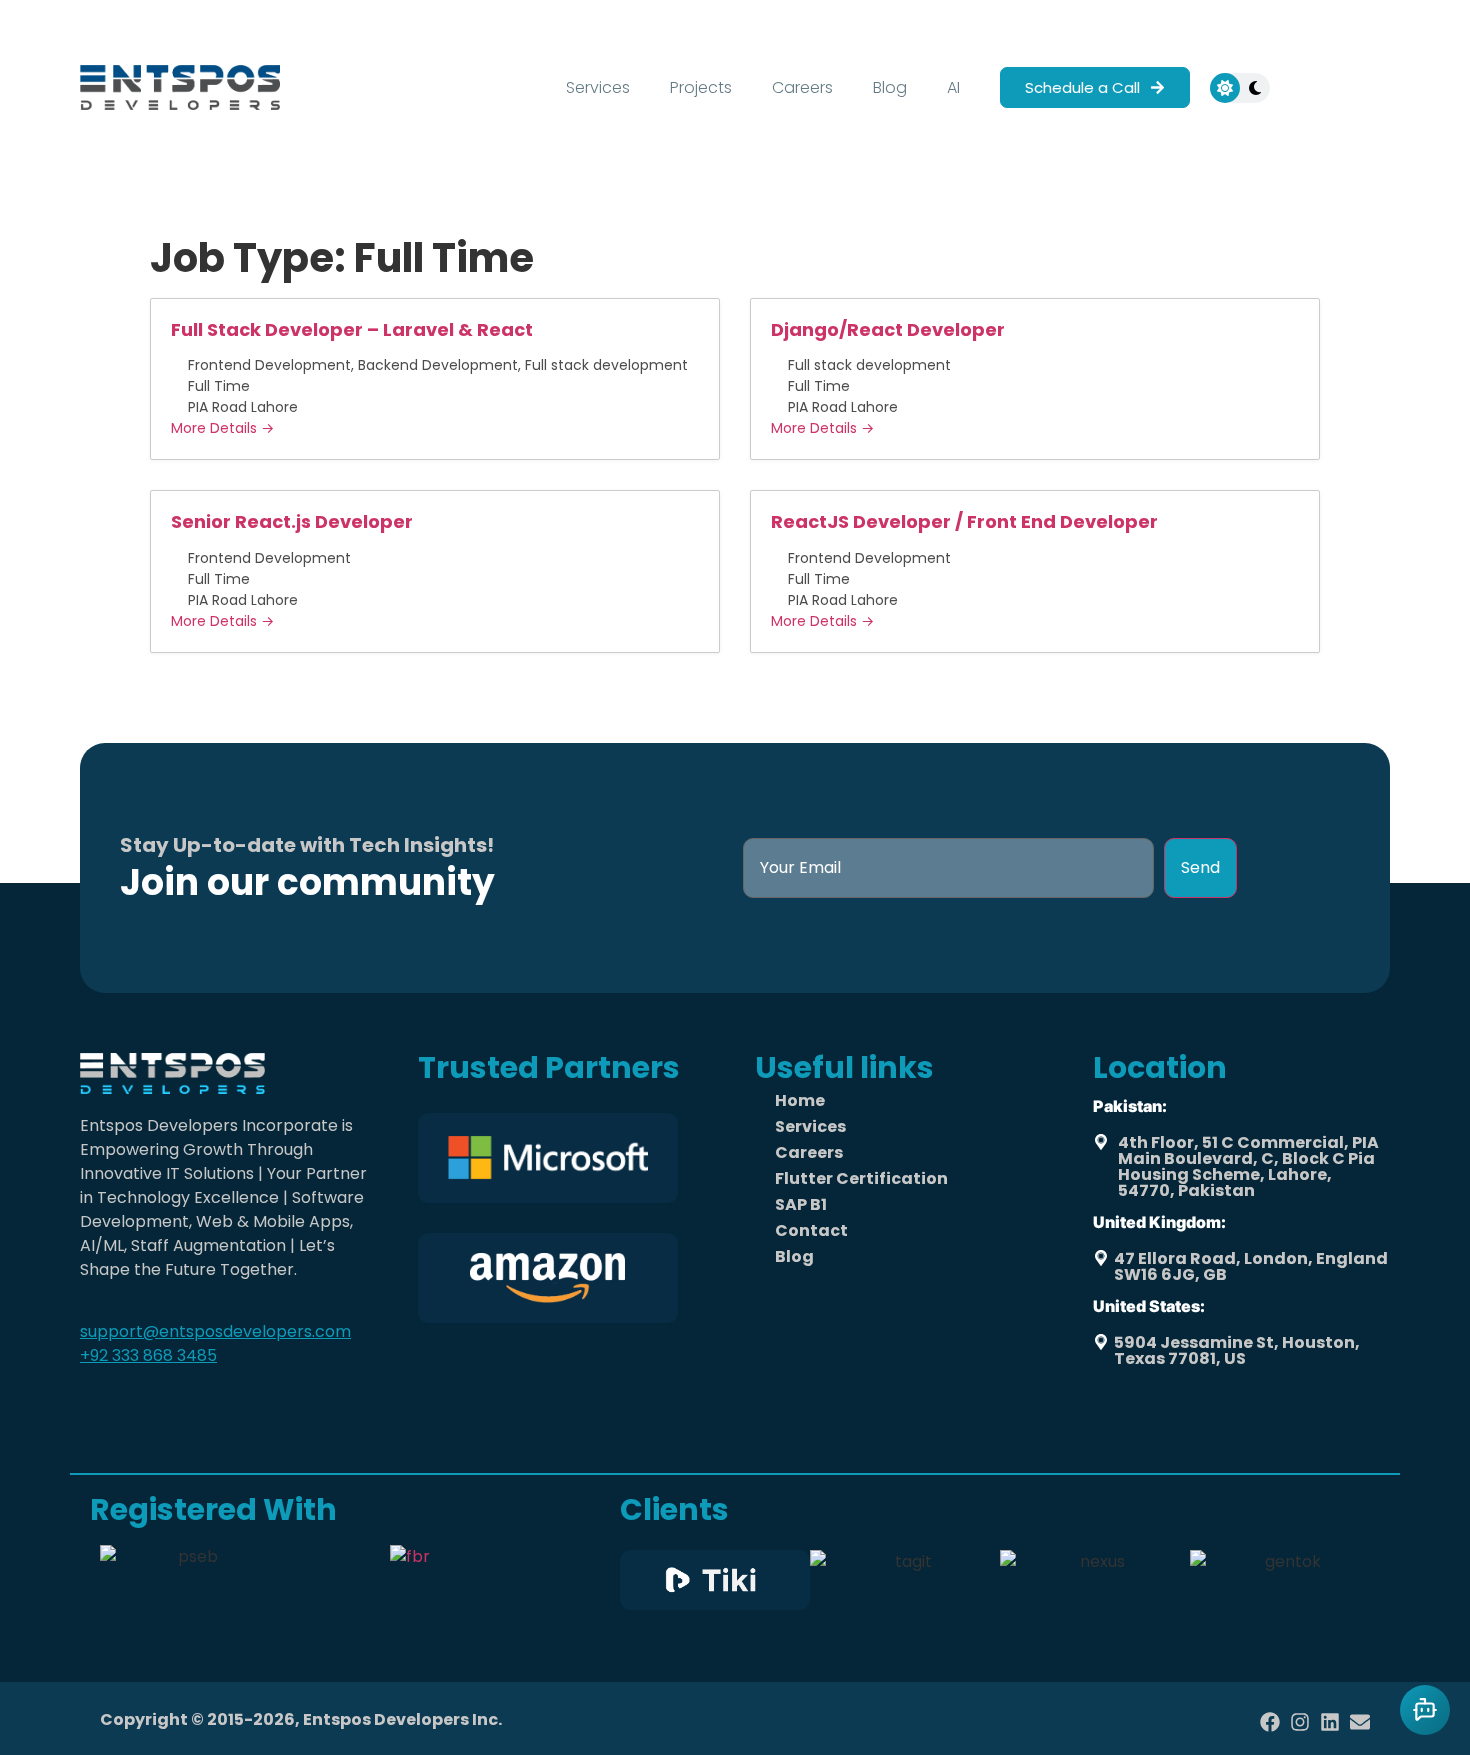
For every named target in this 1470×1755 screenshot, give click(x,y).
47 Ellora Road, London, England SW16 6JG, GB (1251, 1266)
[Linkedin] (1330, 1722)
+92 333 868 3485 (148, 1355)
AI (953, 87)
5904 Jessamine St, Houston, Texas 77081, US (1237, 1350)
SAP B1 (801, 1204)
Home (800, 1100)
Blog (890, 87)
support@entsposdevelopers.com (215, 1331)
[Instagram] (1300, 1722)
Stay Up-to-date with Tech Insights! (307, 845)
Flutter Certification (861, 1178)
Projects (701, 87)
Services (598, 87)
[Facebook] (1270, 1722)
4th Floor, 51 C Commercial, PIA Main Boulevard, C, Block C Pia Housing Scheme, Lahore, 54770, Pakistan (1248, 1166)
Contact (811, 1230)
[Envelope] (1360, 1722)
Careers (802, 87)
